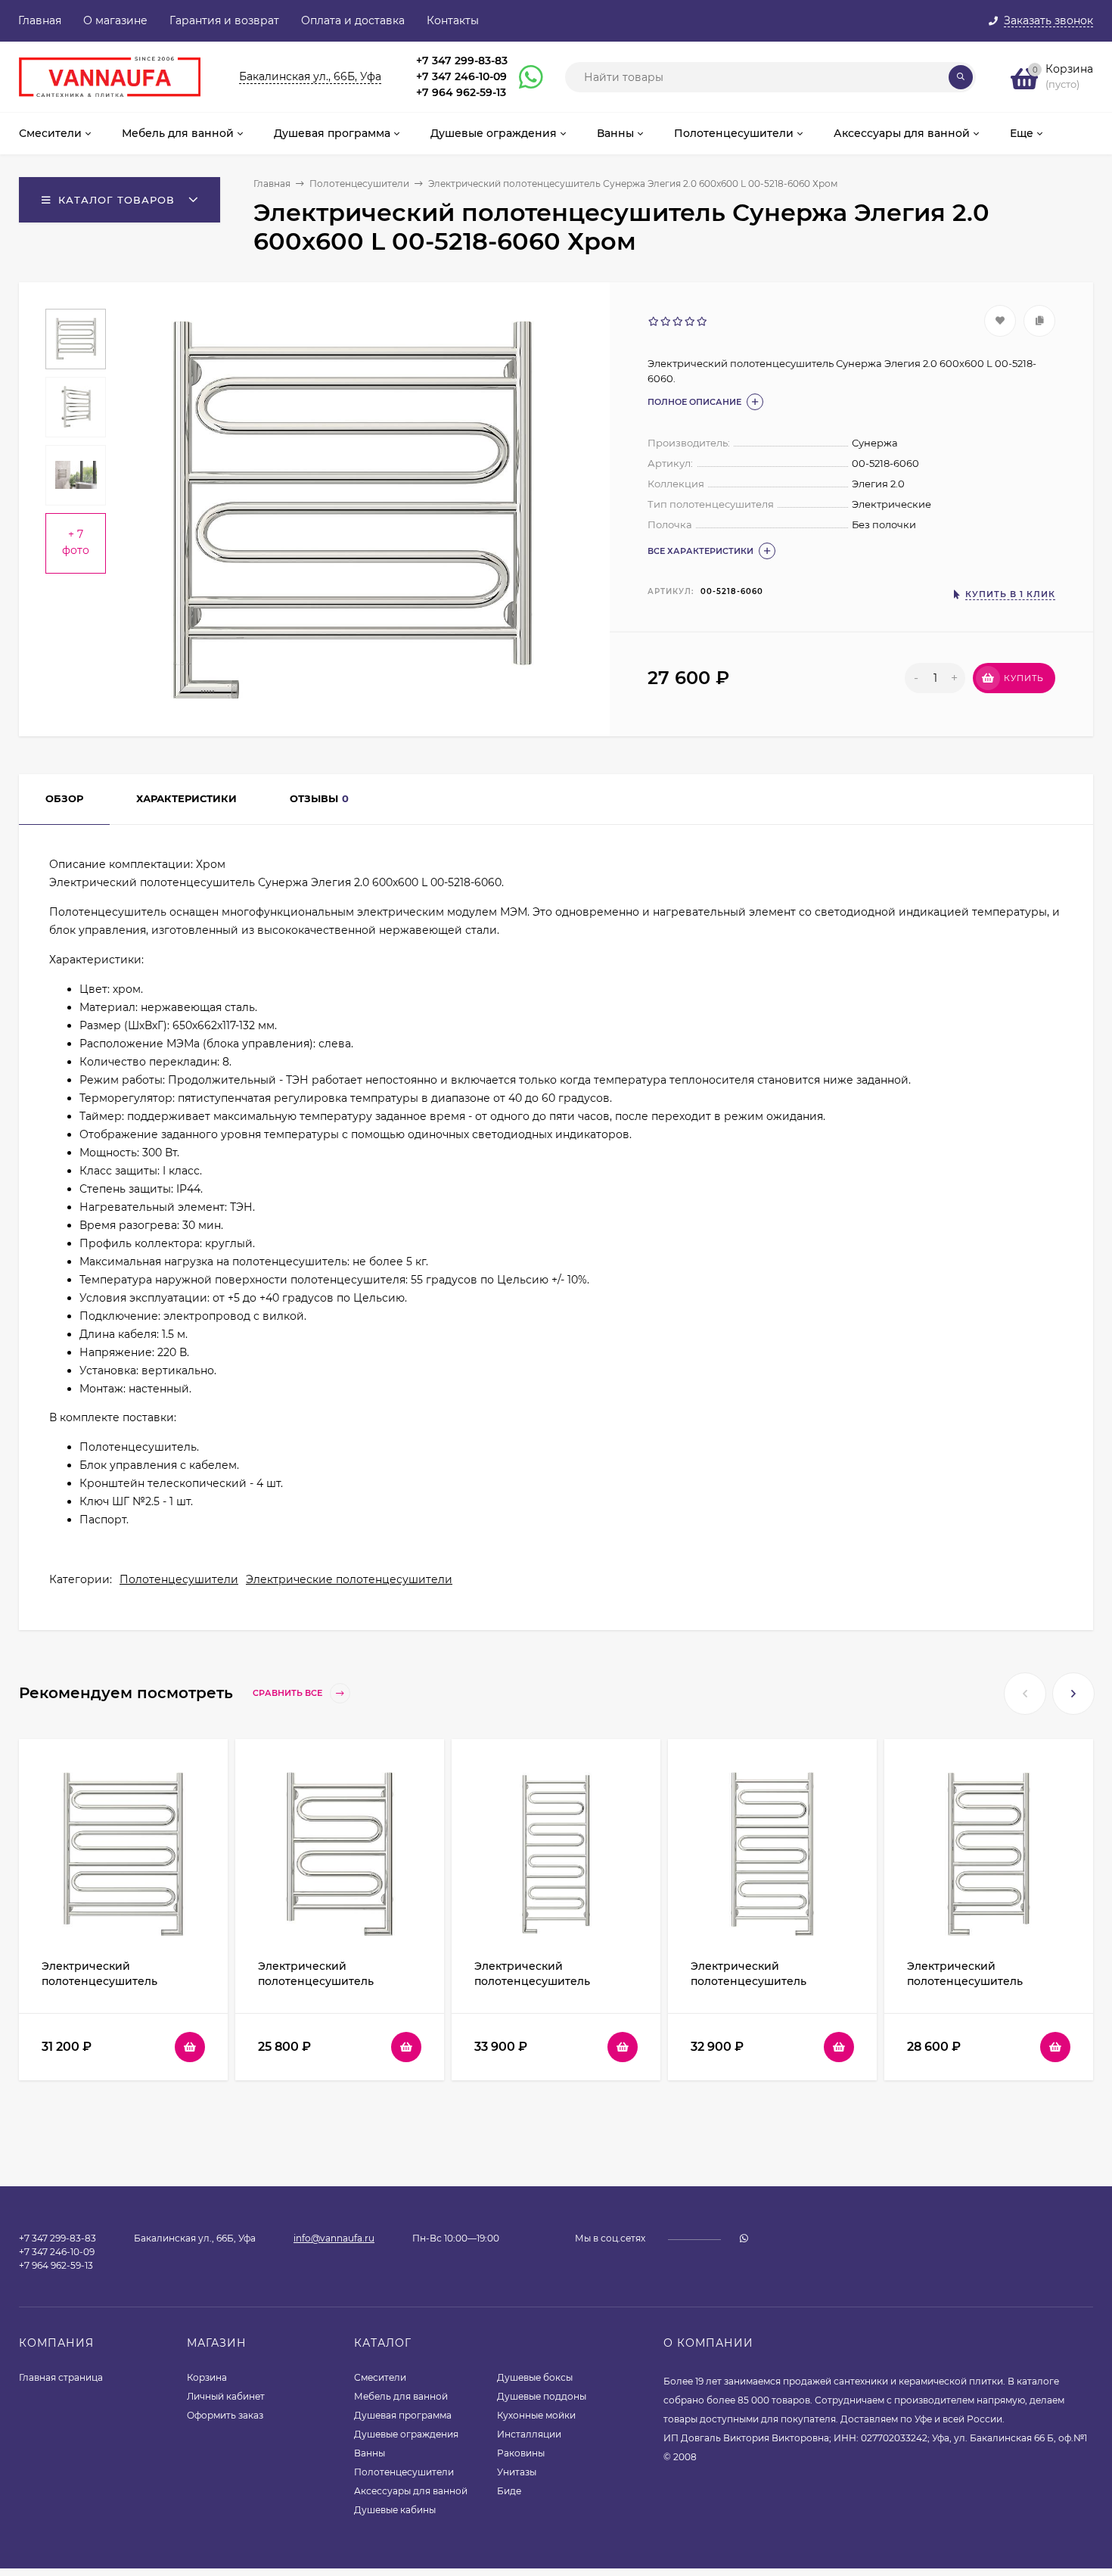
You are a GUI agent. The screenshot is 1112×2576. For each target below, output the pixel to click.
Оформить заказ (225, 2415)
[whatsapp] (744, 2238)
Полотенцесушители (359, 184)
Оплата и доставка (353, 20)
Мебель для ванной (401, 2396)
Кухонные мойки (536, 2415)
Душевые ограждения (406, 2434)
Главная (40, 20)
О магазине (115, 20)
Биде (509, 2491)
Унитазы (517, 2472)
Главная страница (61, 2377)
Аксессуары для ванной (411, 2491)
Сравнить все (289, 1694)
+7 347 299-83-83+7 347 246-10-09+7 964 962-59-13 (462, 76)
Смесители (380, 2377)
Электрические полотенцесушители (349, 1579)
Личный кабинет (226, 2396)
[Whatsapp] (524, 77)
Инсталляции (529, 2434)
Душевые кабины (395, 2510)
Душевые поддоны (542, 2396)
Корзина (207, 2377)
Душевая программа (403, 2415)
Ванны (370, 2453)
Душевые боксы (535, 2377)
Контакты (453, 20)
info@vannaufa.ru (334, 2238)
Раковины (521, 2453)
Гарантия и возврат (224, 20)
